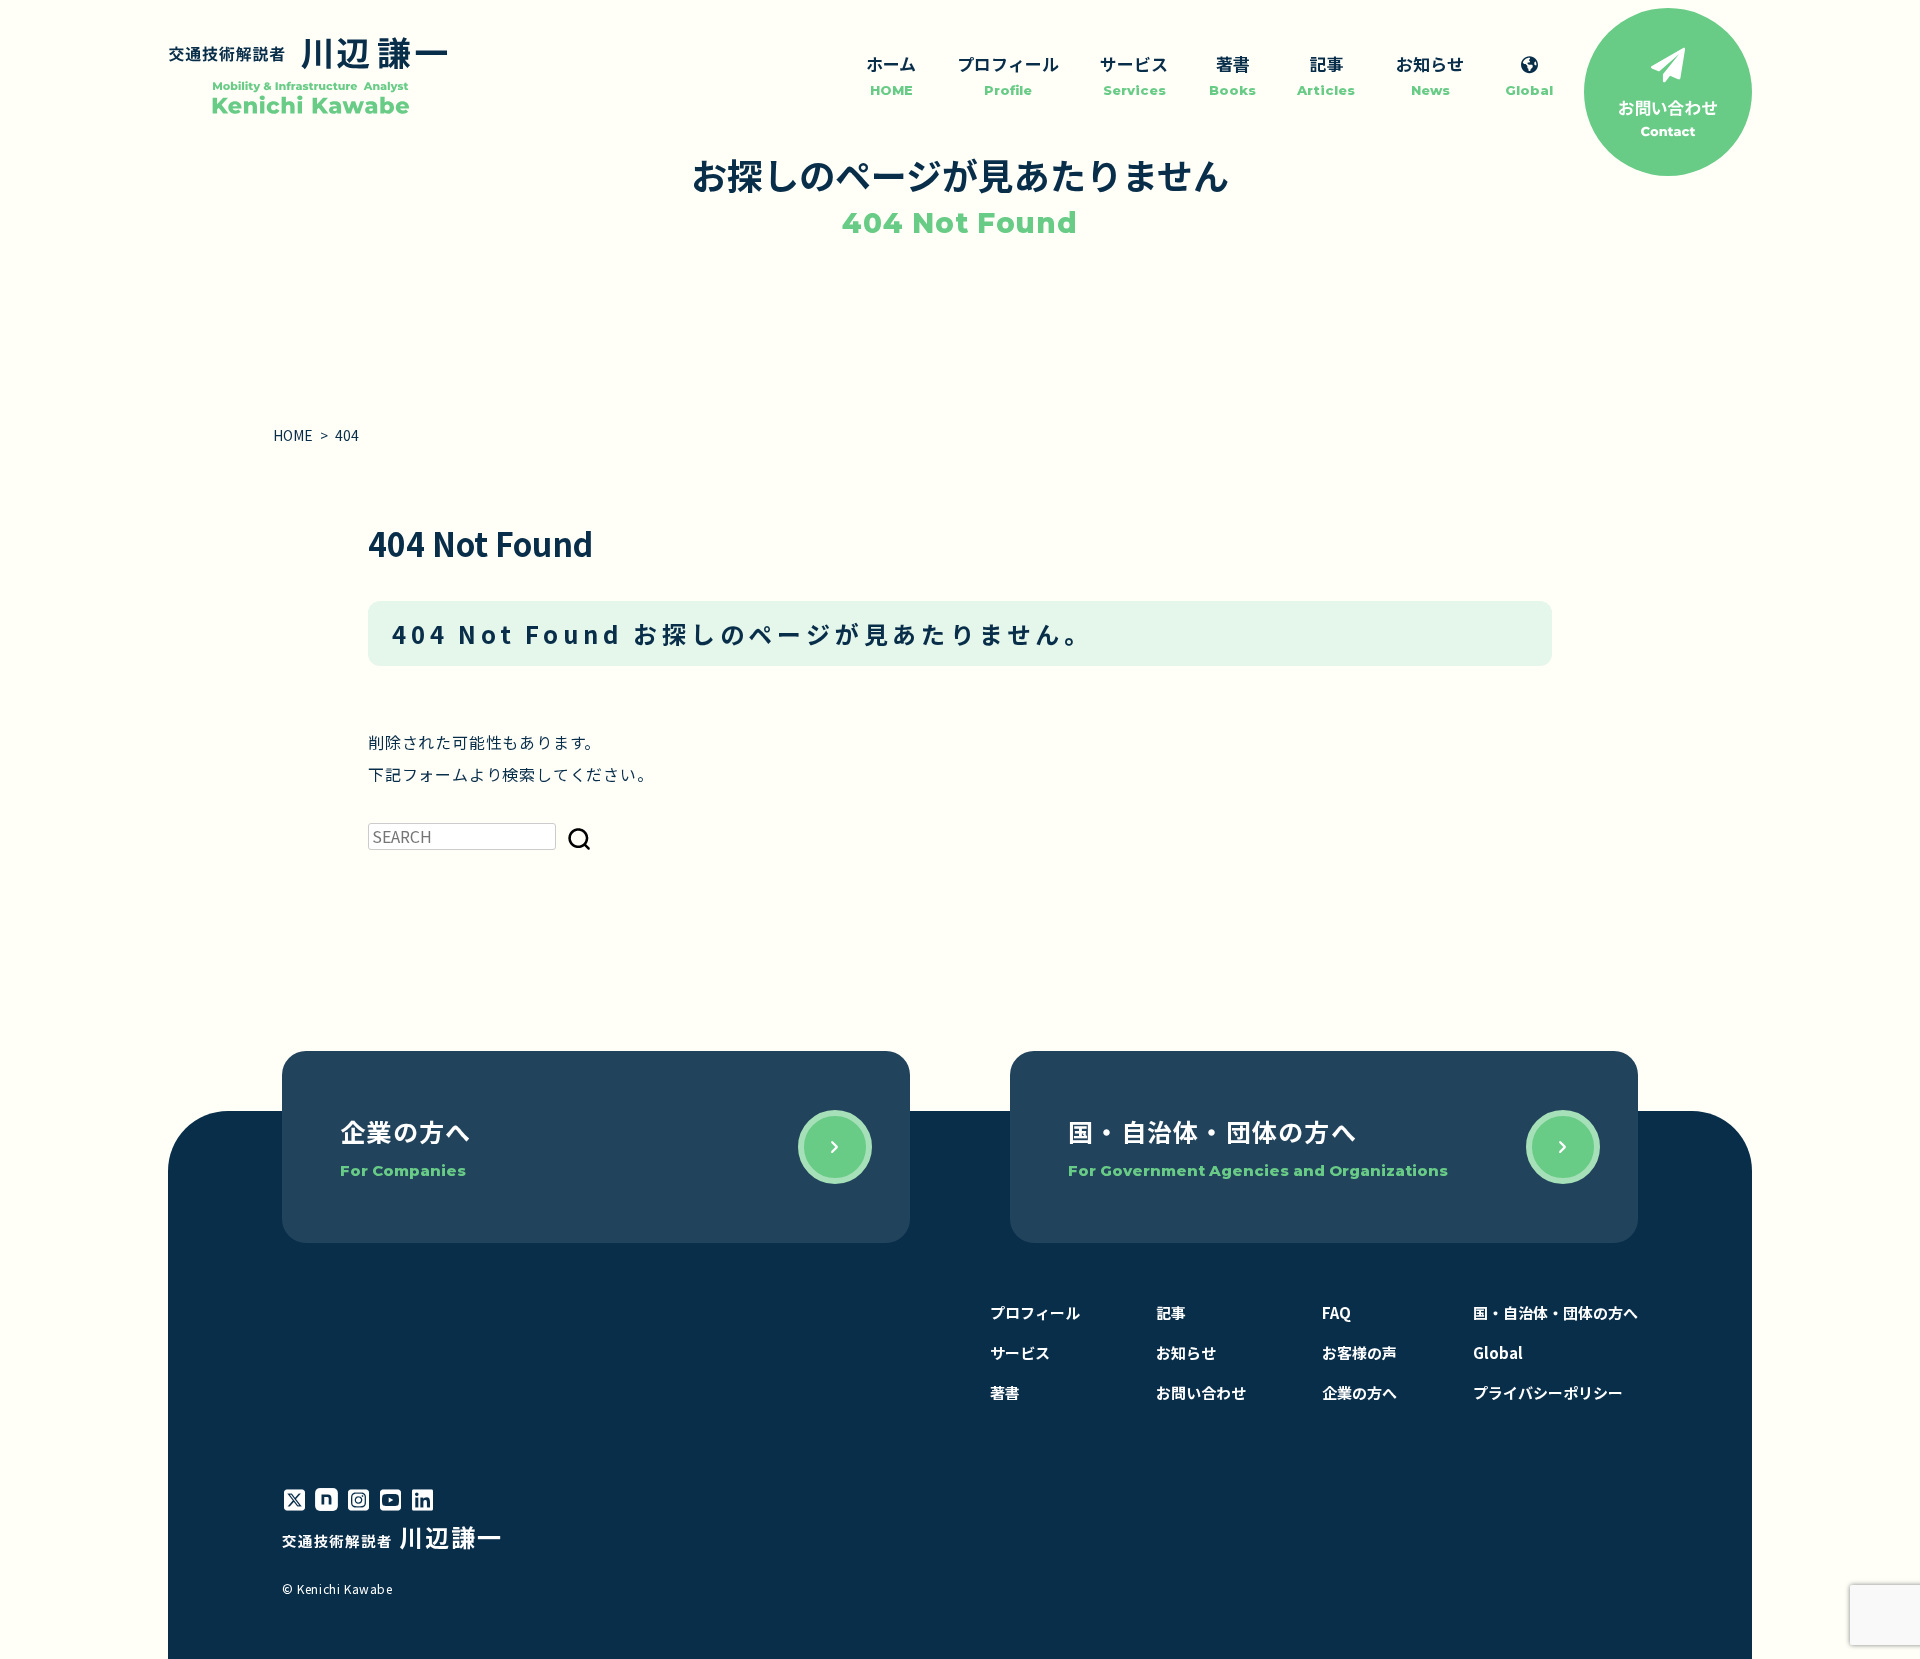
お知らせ (1186, 1352)
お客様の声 (1359, 1352)
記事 (1171, 1312)
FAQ (1336, 1312)
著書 (1005, 1392)
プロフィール (1035, 1312)
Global (1498, 1352)
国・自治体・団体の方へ (1555, 1312)
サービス (1020, 1352)
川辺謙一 (392, 1536)
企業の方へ (1359, 1392)
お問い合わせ (1201, 1392)
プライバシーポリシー (1548, 1392)
